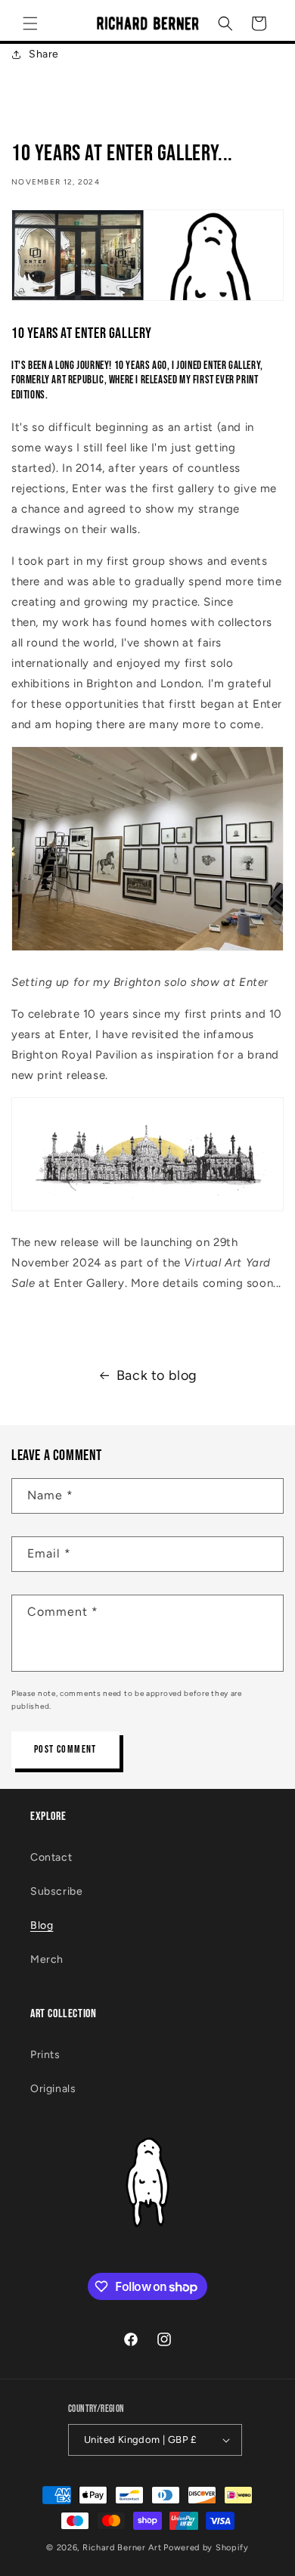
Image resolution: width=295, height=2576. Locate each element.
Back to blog (157, 1375)
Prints (45, 2055)
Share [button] (44, 54)
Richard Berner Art (122, 2548)
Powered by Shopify (206, 2548)
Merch (47, 1959)
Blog (42, 1925)
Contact (51, 1857)
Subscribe (56, 1891)
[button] (30, 23)
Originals (53, 2089)
